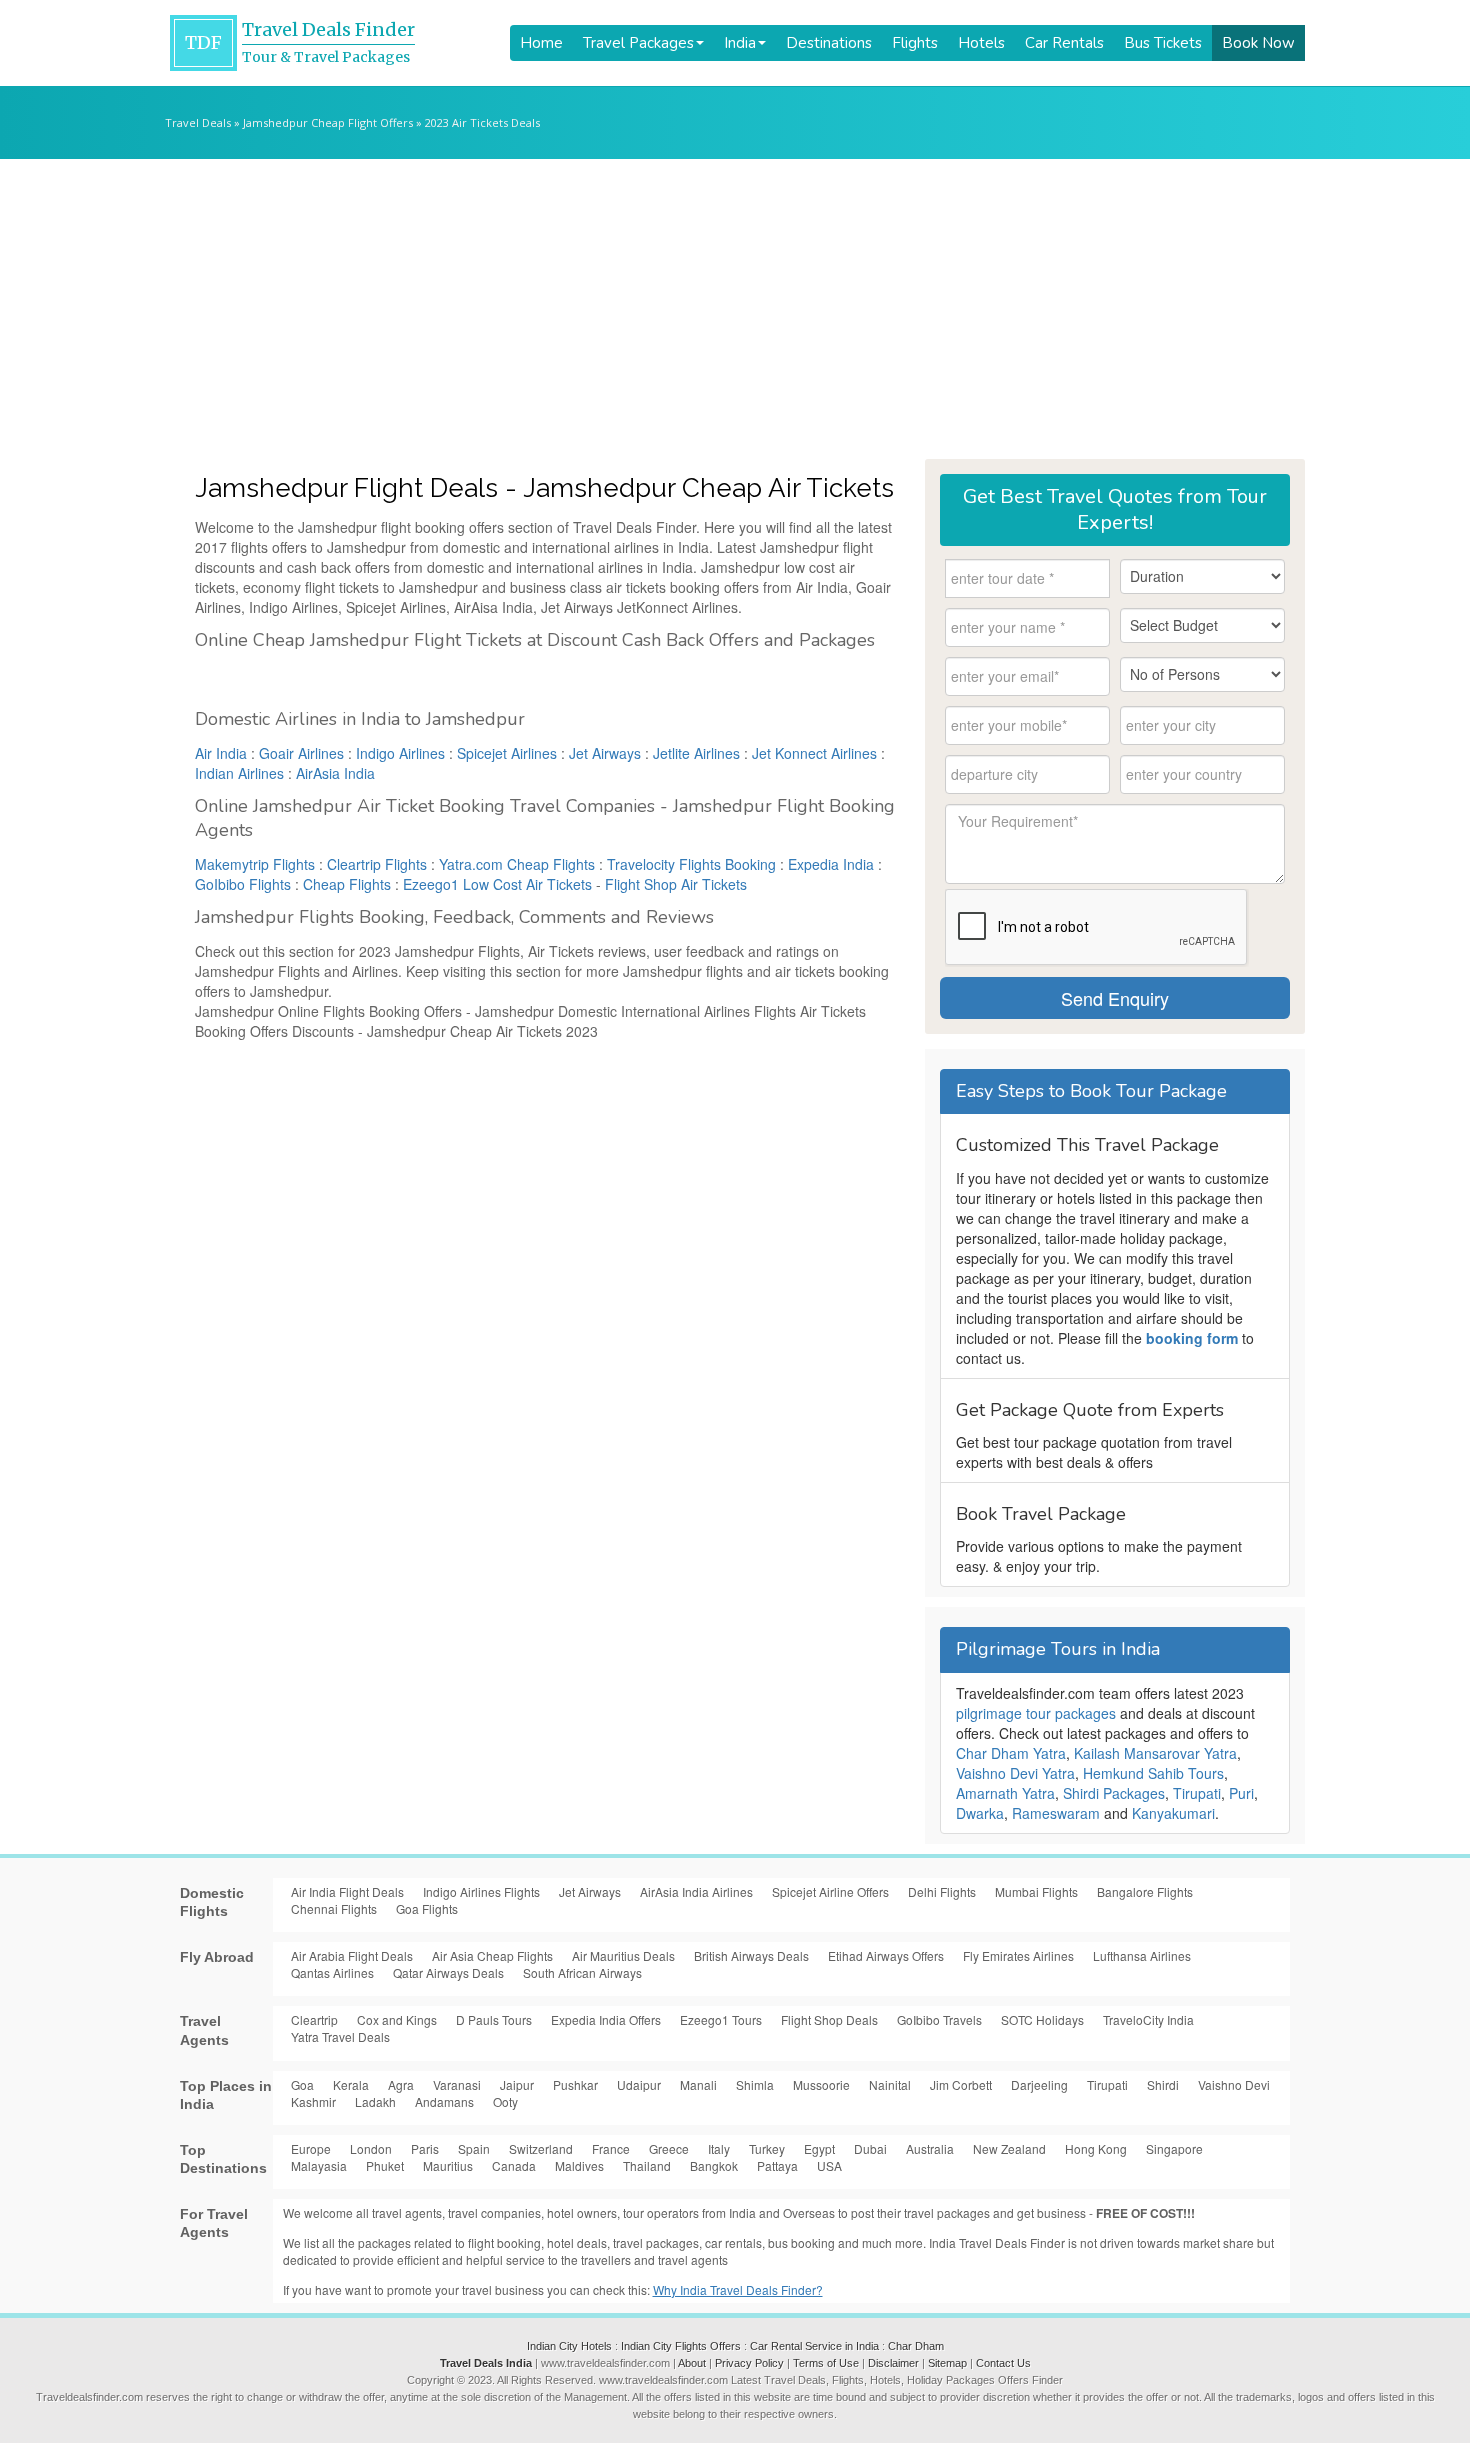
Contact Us (1003, 2363)
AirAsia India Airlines (696, 1891)
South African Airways (582, 1972)
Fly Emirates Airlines (1018, 1955)
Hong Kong (1096, 2148)
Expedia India (831, 864)
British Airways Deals (751, 1955)
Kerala (351, 2084)
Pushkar (575, 2084)
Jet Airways (605, 753)
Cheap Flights (347, 884)
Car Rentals (1064, 43)
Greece (669, 2148)
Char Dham (916, 2346)
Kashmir (313, 2101)
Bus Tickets (1163, 43)
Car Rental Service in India (814, 2346)
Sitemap (947, 2363)
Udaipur (639, 2084)
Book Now (1258, 43)
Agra (401, 2084)
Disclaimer (893, 2363)
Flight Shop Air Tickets (676, 884)
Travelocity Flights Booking (691, 864)
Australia (930, 2148)
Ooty (505, 2101)
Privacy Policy (749, 2363)
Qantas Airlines (332, 1972)
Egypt (819, 2148)
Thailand (647, 2165)
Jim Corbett (961, 2084)
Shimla (755, 2084)
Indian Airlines (239, 773)
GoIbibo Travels (939, 2019)
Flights (915, 43)
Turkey (767, 2148)
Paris (425, 2148)
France (611, 2148)
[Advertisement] (735, 309)
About (692, 2363)
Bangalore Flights (1145, 1891)
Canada (514, 2165)
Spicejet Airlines (507, 753)
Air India (221, 753)
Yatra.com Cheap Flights (517, 864)
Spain (474, 2148)
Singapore (1174, 2148)
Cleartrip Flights (377, 864)
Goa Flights (427, 1908)
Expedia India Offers (606, 2019)
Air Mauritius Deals (623, 1955)
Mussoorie (821, 2084)
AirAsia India (335, 773)
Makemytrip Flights (255, 864)
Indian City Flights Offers (681, 2346)
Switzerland (541, 2148)
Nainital (890, 2084)
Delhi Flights (942, 1891)
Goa (302, 2084)
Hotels (981, 43)
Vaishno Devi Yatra (1015, 1773)
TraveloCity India (1148, 2019)
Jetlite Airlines (696, 753)
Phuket (385, 2165)
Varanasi (457, 2084)
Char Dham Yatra (1011, 1753)
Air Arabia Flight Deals (352, 1955)
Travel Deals (198, 122)
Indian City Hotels (569, 2346)
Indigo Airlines (400, 753)
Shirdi (1163, 2084)
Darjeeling (1039, 2084)
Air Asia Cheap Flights (492, 1955)
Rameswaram (1056, 1813)
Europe (311, 2148)
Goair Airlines (301, 753)
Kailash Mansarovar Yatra (1155, 1753)
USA (829, 2165)
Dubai (870, 2148)
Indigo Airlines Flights (481, 1891)
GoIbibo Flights (243, 884)
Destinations (829, 43)
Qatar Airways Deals (448, 1972)
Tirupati (1197, 1793)
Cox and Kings (397, 2019)
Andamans (444, 2101)
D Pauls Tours (494, 2019)
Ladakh (375, 2101)
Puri (1241, 1793)
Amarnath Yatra (1005, 1793)
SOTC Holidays (1042, 2019)
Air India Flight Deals (347, 1891)
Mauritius (448, 2165)
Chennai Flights (334, 1908)
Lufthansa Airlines (1142, 1955)
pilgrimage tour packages (1036, 1713)
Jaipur (517, 2084)
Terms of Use (826, 2363)
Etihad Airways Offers (886, 1955)
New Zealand (1009, 2148)
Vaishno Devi (1234, 2084)
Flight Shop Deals (829, 2019)
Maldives (579, 2165)
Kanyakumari (1173, 1813)
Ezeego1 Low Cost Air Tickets (497, 884)
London (371, 2148)
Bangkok (714, 2165)
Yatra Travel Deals (340, 2036)
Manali (698, 2084)
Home (541, 43)
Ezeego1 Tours (721, 2019)
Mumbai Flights (1036, 1891)
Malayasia (319, 2165)
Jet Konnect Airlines (814, 753)
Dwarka (980, 1813)
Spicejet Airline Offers (830, 1891)
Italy (719, 2148)
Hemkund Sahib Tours (1153, 1773)
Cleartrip (314, 2019)
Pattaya (777, 2165)
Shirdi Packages (1114, 1793)
